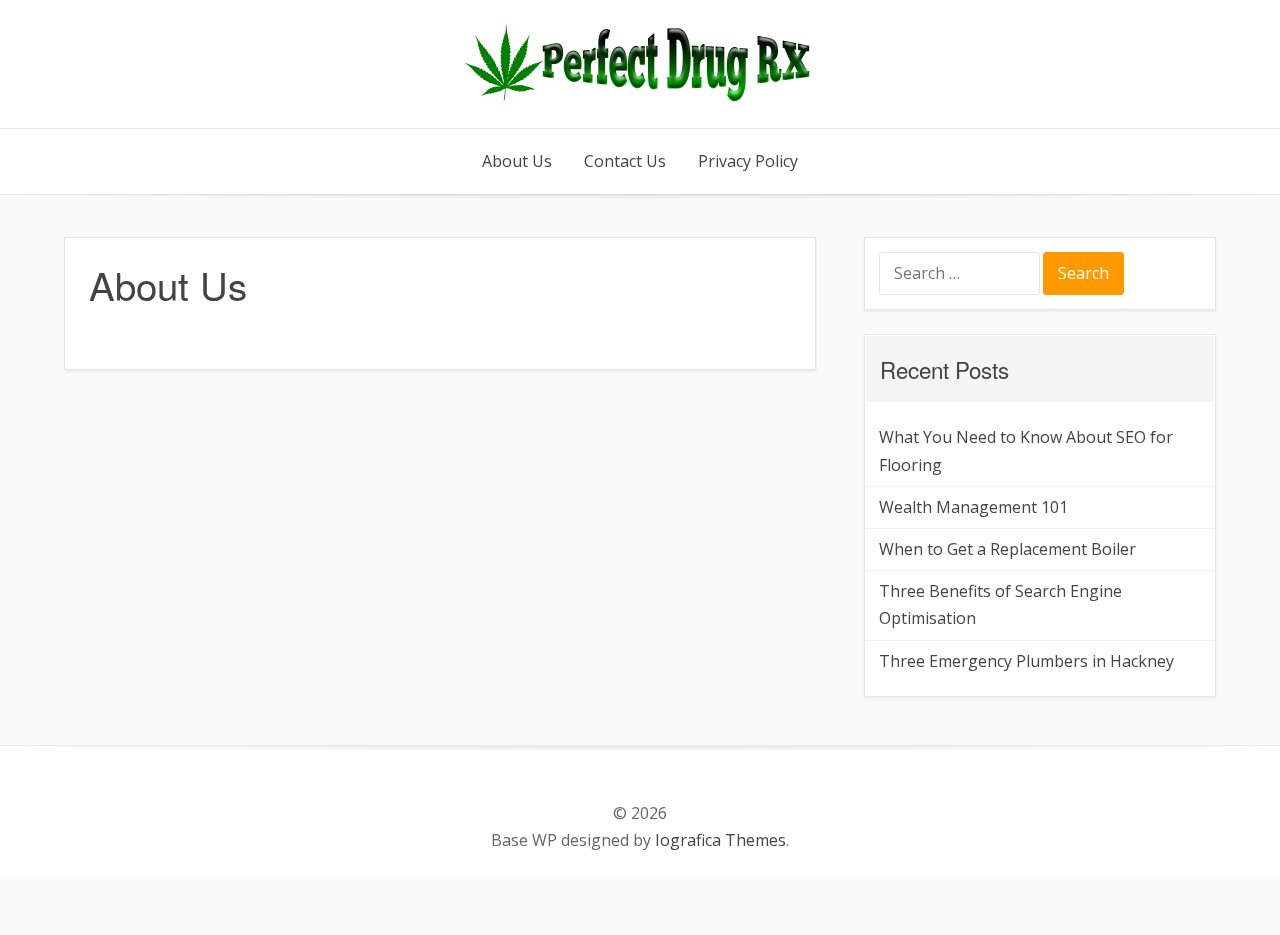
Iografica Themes (720, 840)
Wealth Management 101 (973, 507)
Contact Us (625, 161)
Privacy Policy (748, 161)
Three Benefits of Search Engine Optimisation (1000, 604)
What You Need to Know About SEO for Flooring (1026, 450)
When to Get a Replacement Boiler (1007, 549)
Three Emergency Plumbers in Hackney (1026, 661)
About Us (517, 161)
